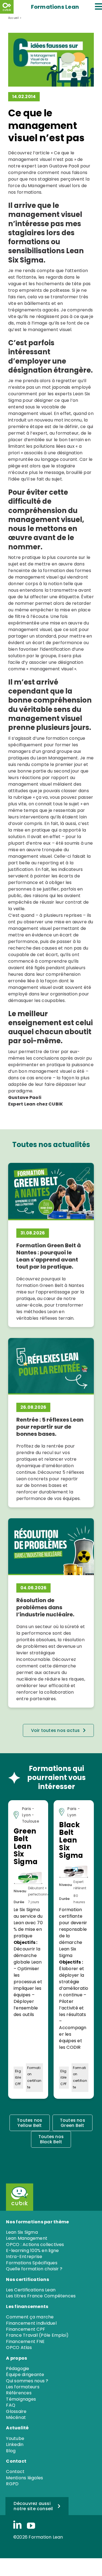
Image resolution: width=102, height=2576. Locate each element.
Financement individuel (31, 2323)
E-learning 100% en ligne (32, 2251)
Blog (11, 2451)
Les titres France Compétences (41, 2296)
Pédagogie (18, 2369)
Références (19, 2393)
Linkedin (15, 2444)
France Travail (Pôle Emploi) (37, 2335)
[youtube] (31, 2526)
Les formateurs (23, 2387)
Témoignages (21, 2399)
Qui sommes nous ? (27, 2381)
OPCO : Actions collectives (35, 2245)
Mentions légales (24, 2478)
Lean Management (57, 758)
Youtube (15, 2438)
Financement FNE (25, 2341)
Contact (15, 2472)
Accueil (14, 18)
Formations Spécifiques (32, 2263)
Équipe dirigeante (25, 2375)
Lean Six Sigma (22, 2232)
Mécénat (16, 2417)
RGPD (12, 2484)
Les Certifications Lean (31, 2290)
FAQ (11, 2405)
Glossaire (16, 2411)
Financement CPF (26, 2329)
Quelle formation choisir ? (34, 2269)
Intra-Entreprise (24, 2257)
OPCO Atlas (19, 2347)
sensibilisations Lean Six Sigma (46, 255)
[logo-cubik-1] (7, 7)
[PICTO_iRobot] (18, 2185)
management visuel (45, 214)
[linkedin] (17, 2525)
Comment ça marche (30, 2317)
